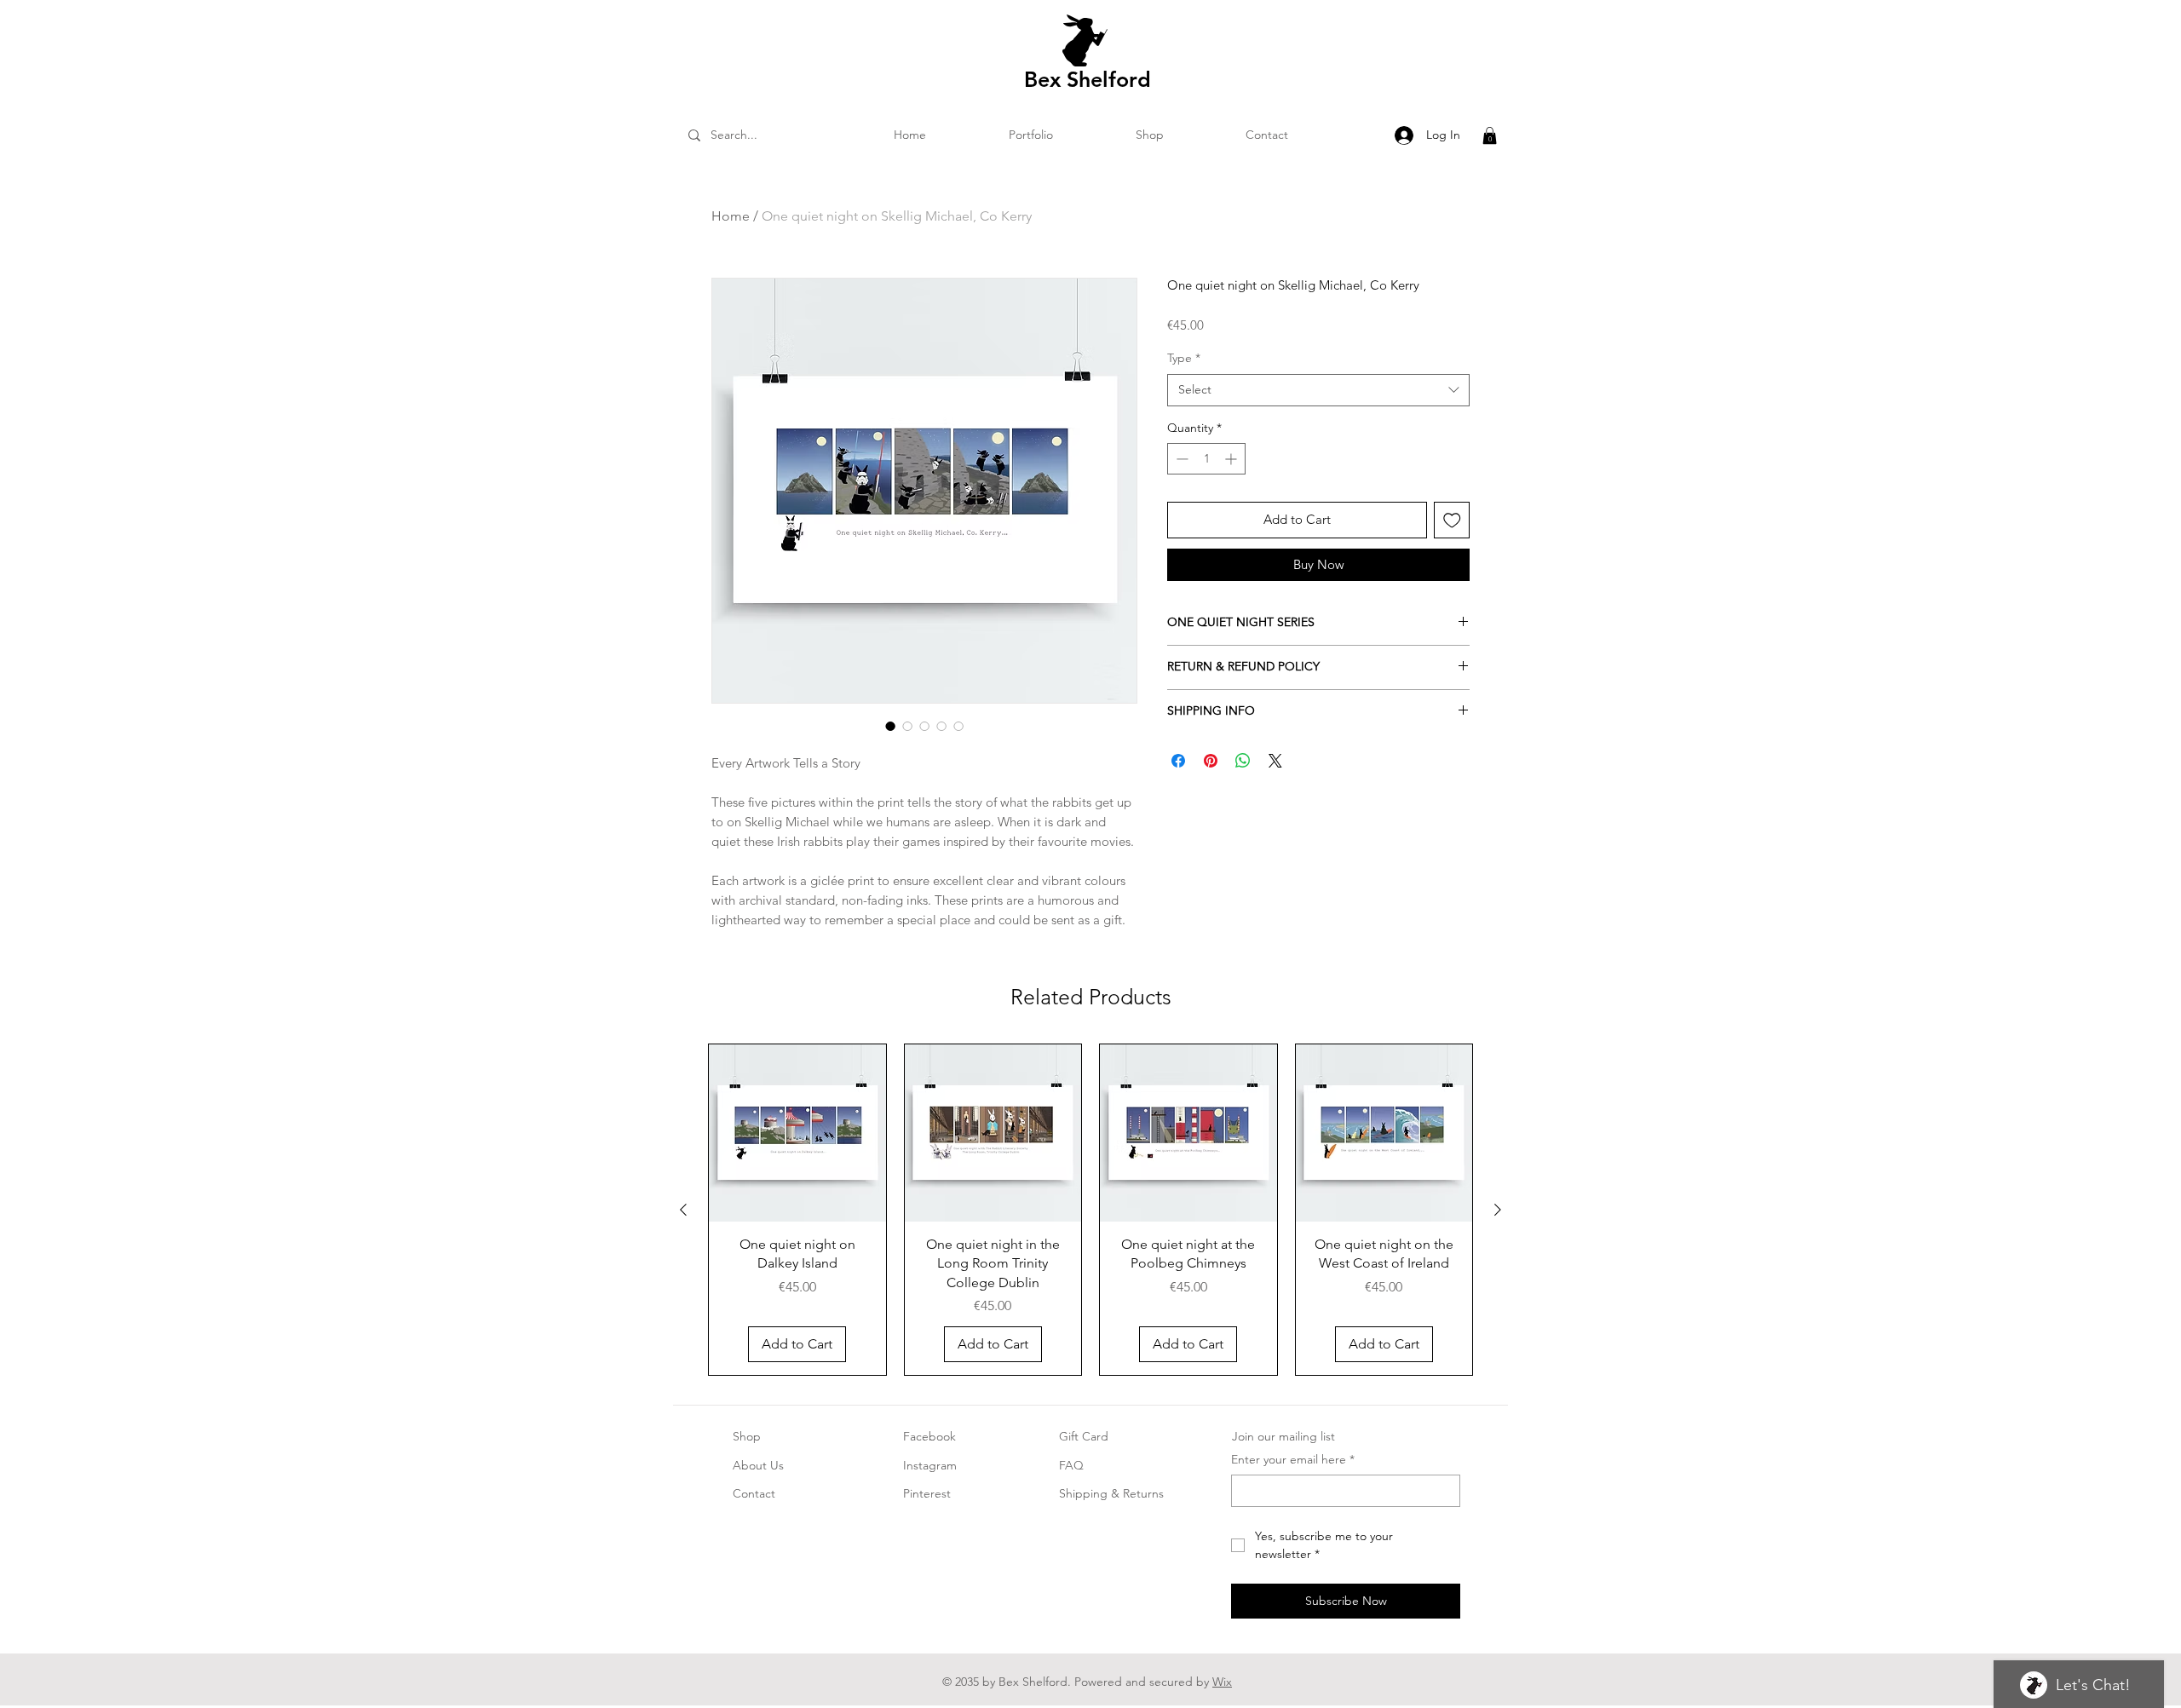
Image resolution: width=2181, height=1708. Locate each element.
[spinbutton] (1206, 459)
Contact (754, 1493)
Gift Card (1084, 1436)
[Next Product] (1498, 1210)
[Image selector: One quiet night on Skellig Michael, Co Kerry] (890, 726)
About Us (758, 1465)
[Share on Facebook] (1178, 761)
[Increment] (1232, 459)
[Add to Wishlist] (1452, 520)
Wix (1222, 1682)
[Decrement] (1180, 459)
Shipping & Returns (1111, 1493)
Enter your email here (1293, 1459)
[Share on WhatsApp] (1243, 761)
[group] (1090, 1210)
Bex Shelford (1088, 79)
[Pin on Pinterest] (1211, 761)
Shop (747, 1436)
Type (1184, 358)
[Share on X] (1275, 761)
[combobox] (1318, 390)
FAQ (1071, 1465)
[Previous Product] (683, 1210)
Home (731, 216)
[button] (1490, 135)
